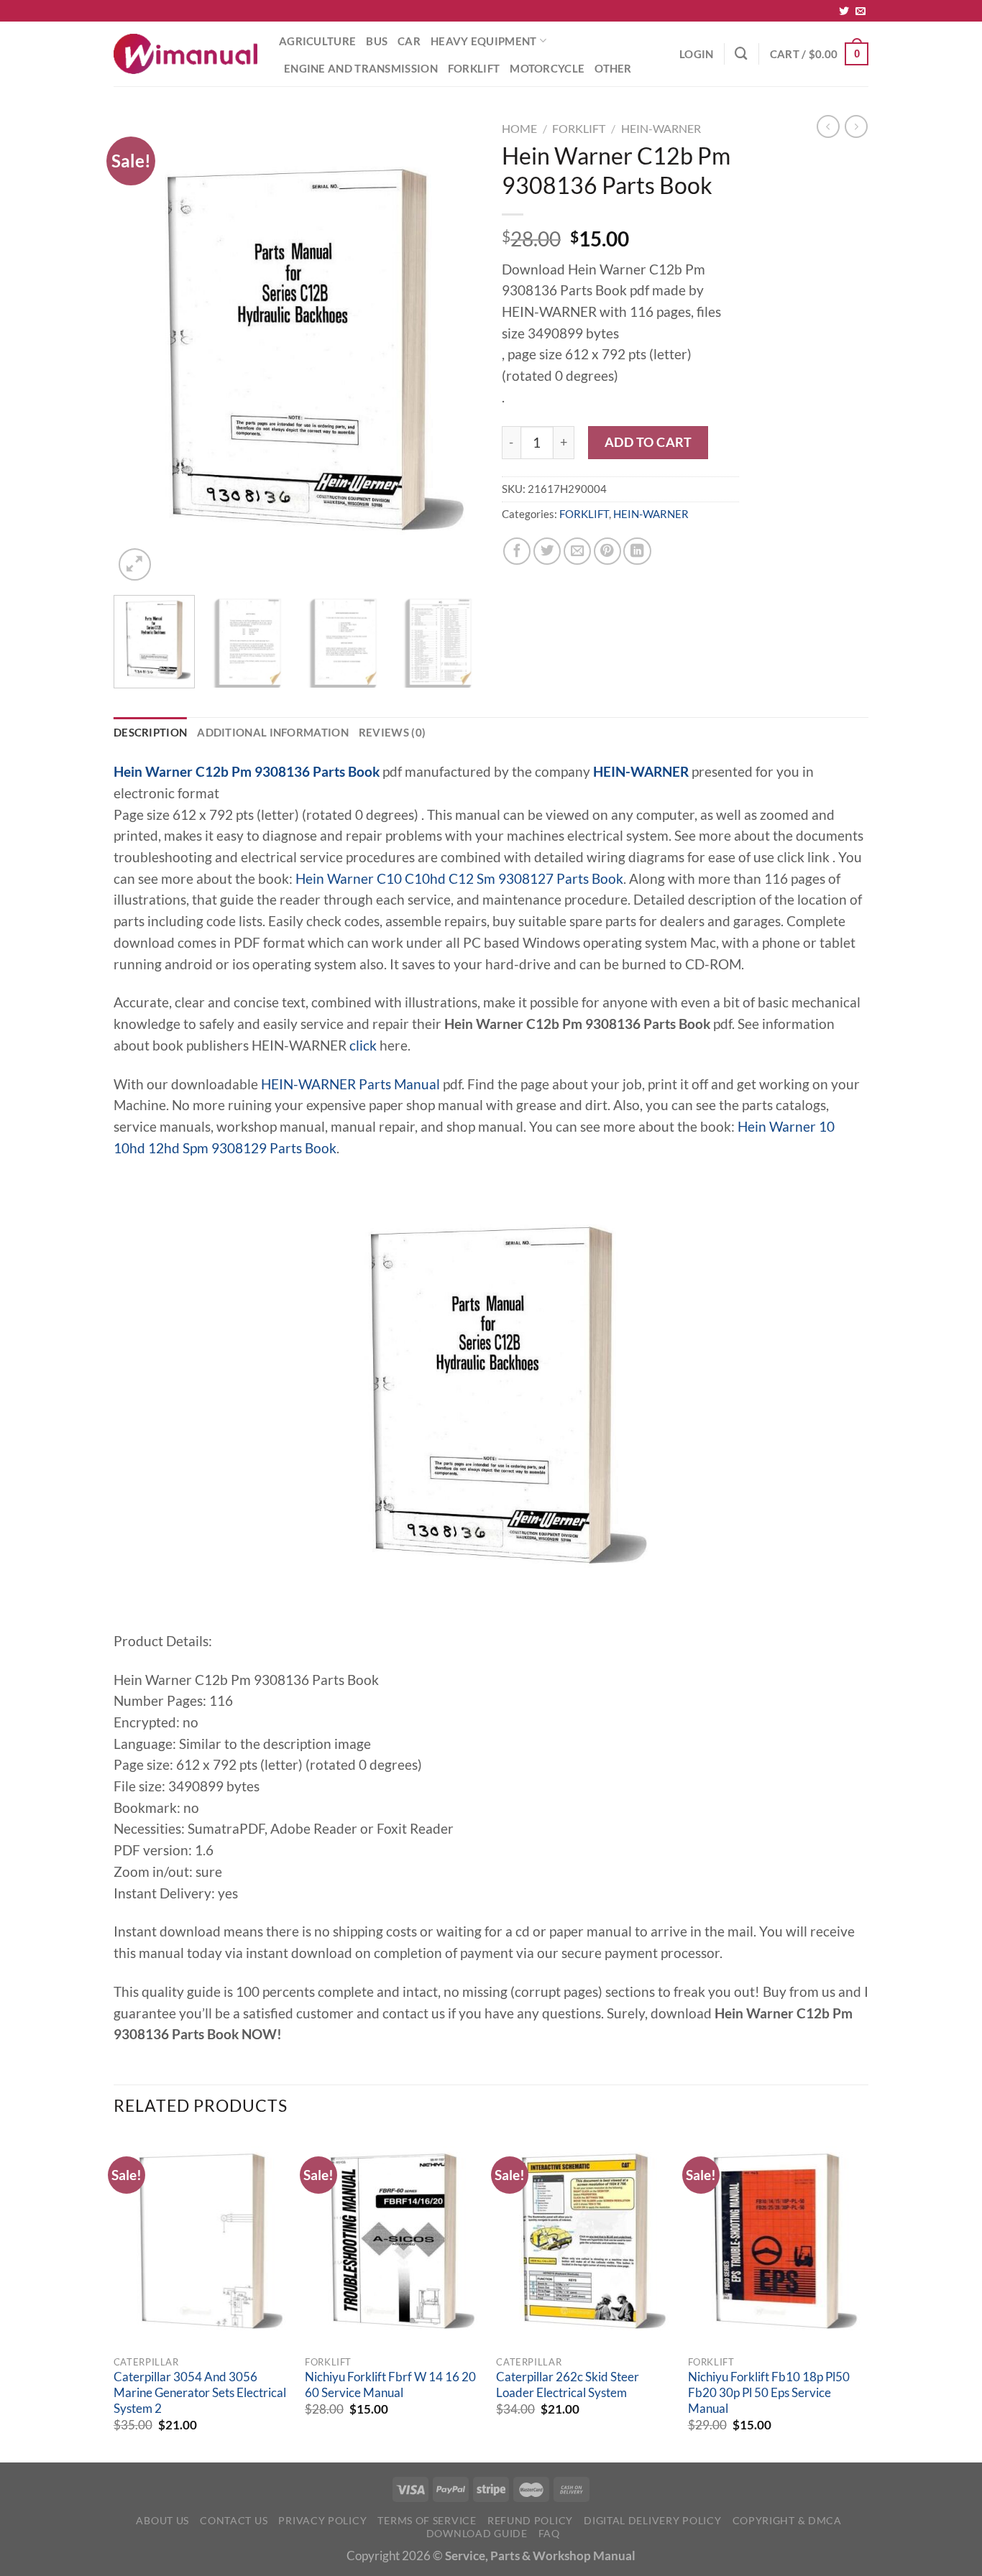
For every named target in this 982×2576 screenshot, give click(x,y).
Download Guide (477, 2533)
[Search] (741, 54)
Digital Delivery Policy (652, 2520)
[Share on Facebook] (517, 551)
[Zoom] (135, 564)
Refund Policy (530, 2520)
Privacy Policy (322, 2520)
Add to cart (648, 442)
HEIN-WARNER (661, 128)
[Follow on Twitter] (844, 11)
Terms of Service (427, 2520)
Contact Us (234, 2520)
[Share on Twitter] (547, 551)
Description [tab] (150, 732)
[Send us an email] (861, 11)
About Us (162, 2520)
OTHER (613, 68)
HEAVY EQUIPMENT (483, 41)
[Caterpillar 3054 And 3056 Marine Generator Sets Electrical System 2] (202, 2241)
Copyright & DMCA (787, 2520)
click (363, 1045)
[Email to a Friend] (577, 551)
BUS (377, 41)
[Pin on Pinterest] (607, 551)
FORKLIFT (474, 68)
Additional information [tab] (273, 732)
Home (519, 128)
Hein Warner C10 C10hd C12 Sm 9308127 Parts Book (459, 879)
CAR (409, 41)
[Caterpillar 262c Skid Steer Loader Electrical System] (585, 2241)
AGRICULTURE (317, 41)
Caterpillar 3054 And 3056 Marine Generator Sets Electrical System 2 (200, 2392)
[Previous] (139, 350)
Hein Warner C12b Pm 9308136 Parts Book (247, 772)
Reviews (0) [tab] (392, 732)
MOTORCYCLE (547, 68)
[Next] (455, 350)
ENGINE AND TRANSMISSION (361, 68)
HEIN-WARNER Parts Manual (350, 1084)
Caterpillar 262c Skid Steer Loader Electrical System (568, 2385)
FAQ (549, 2533)
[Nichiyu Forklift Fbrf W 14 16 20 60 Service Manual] (394, 2241)
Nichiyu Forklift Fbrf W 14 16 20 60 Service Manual (390, 2385)
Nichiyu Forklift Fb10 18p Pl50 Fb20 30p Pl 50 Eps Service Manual (769, 2392)
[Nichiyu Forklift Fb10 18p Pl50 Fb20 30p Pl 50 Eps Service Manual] (777, 2241)
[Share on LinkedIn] (637, 551)
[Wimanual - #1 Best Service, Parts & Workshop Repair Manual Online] (185, 54)
